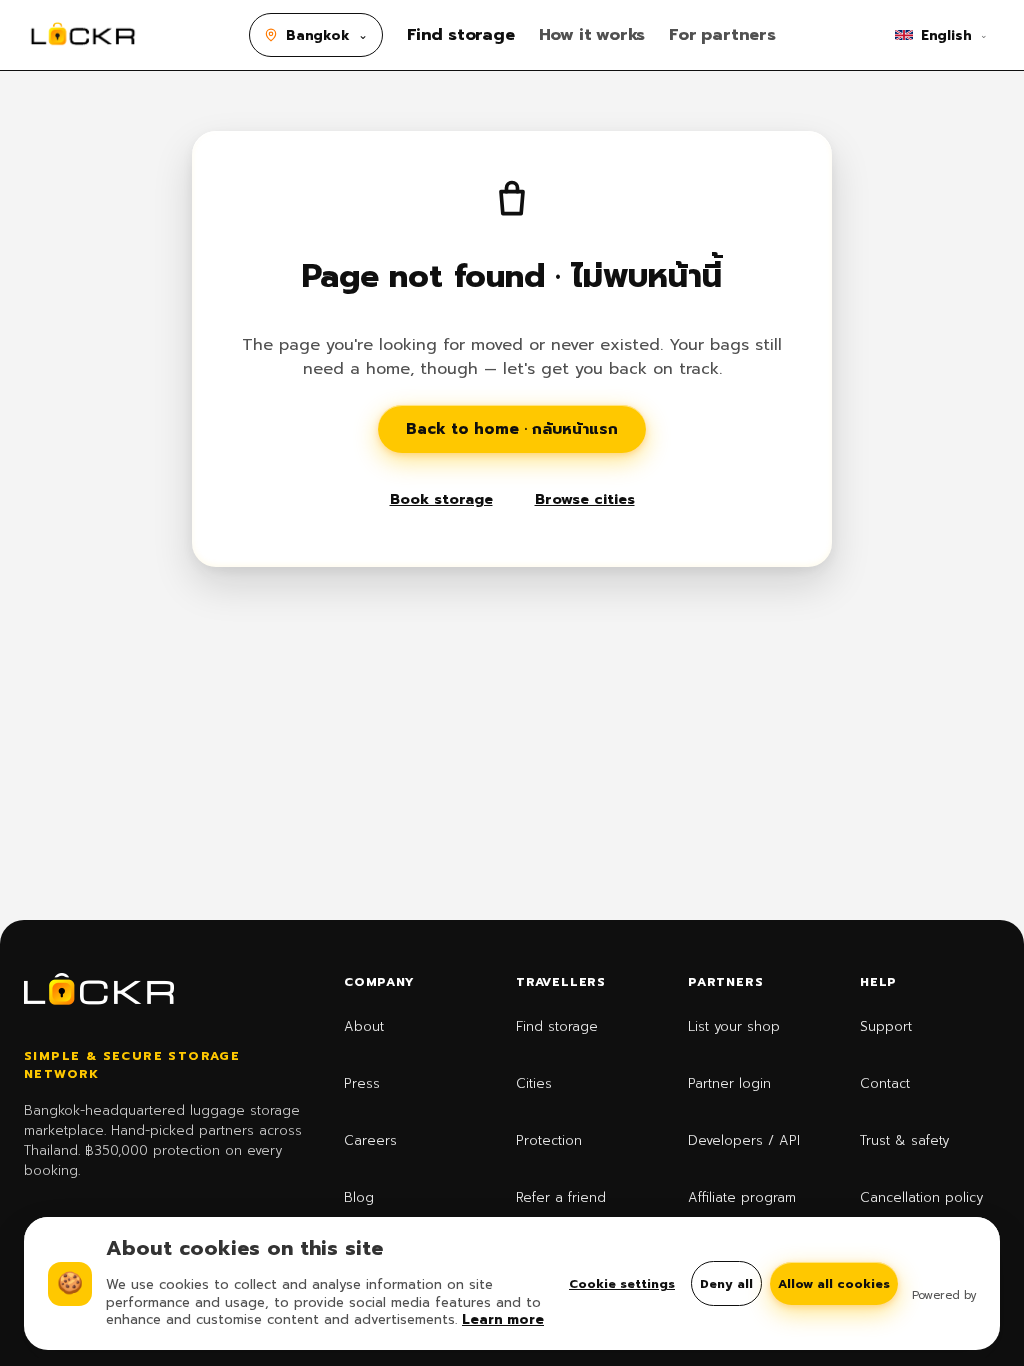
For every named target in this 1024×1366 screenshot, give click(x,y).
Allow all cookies (834, 1284)
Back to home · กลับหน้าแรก (512, 429)
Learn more (503, 1319)
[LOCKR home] (83, 35)
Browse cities (585, 499)
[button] (316, 35)
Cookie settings (622, 1283)
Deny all (726, 1284)
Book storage (441, 499)
